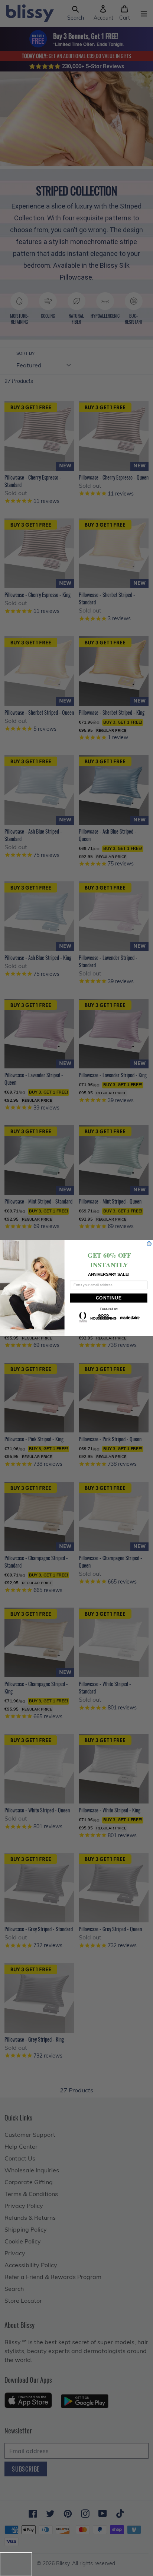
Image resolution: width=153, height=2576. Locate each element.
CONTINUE (109, 1298)
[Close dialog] (149, 1244)
